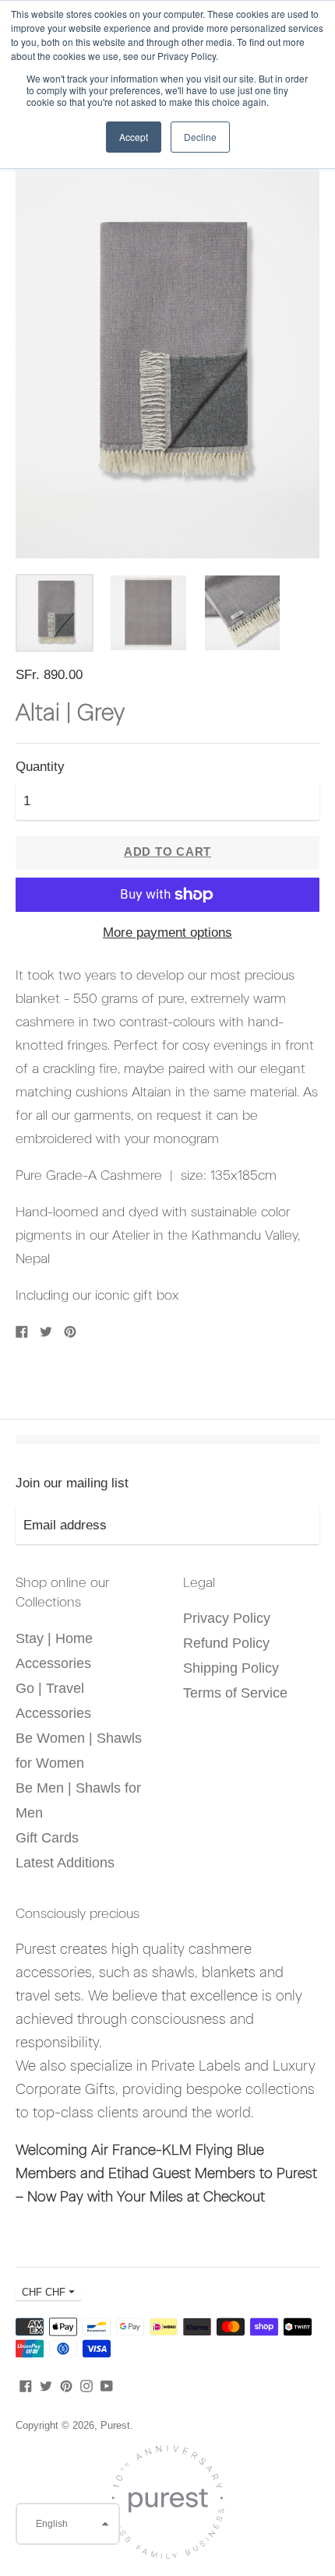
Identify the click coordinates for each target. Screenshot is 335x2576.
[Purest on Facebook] (26, 2385)
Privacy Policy (227, 1618)
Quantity (40, 767)
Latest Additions (65, 1863)
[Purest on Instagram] (86, 2385)
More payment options (167, 933)
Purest (115, 2425)
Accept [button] (134, 137)
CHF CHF (44, 2292)
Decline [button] (200, 137)
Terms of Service (235, 1693)
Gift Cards (47, 1838)
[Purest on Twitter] (46, 2385)
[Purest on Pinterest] (66, 2385)
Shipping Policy (231, 1668)
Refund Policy (226, 1643)
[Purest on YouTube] (107, 2385)
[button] (68, 2524)
